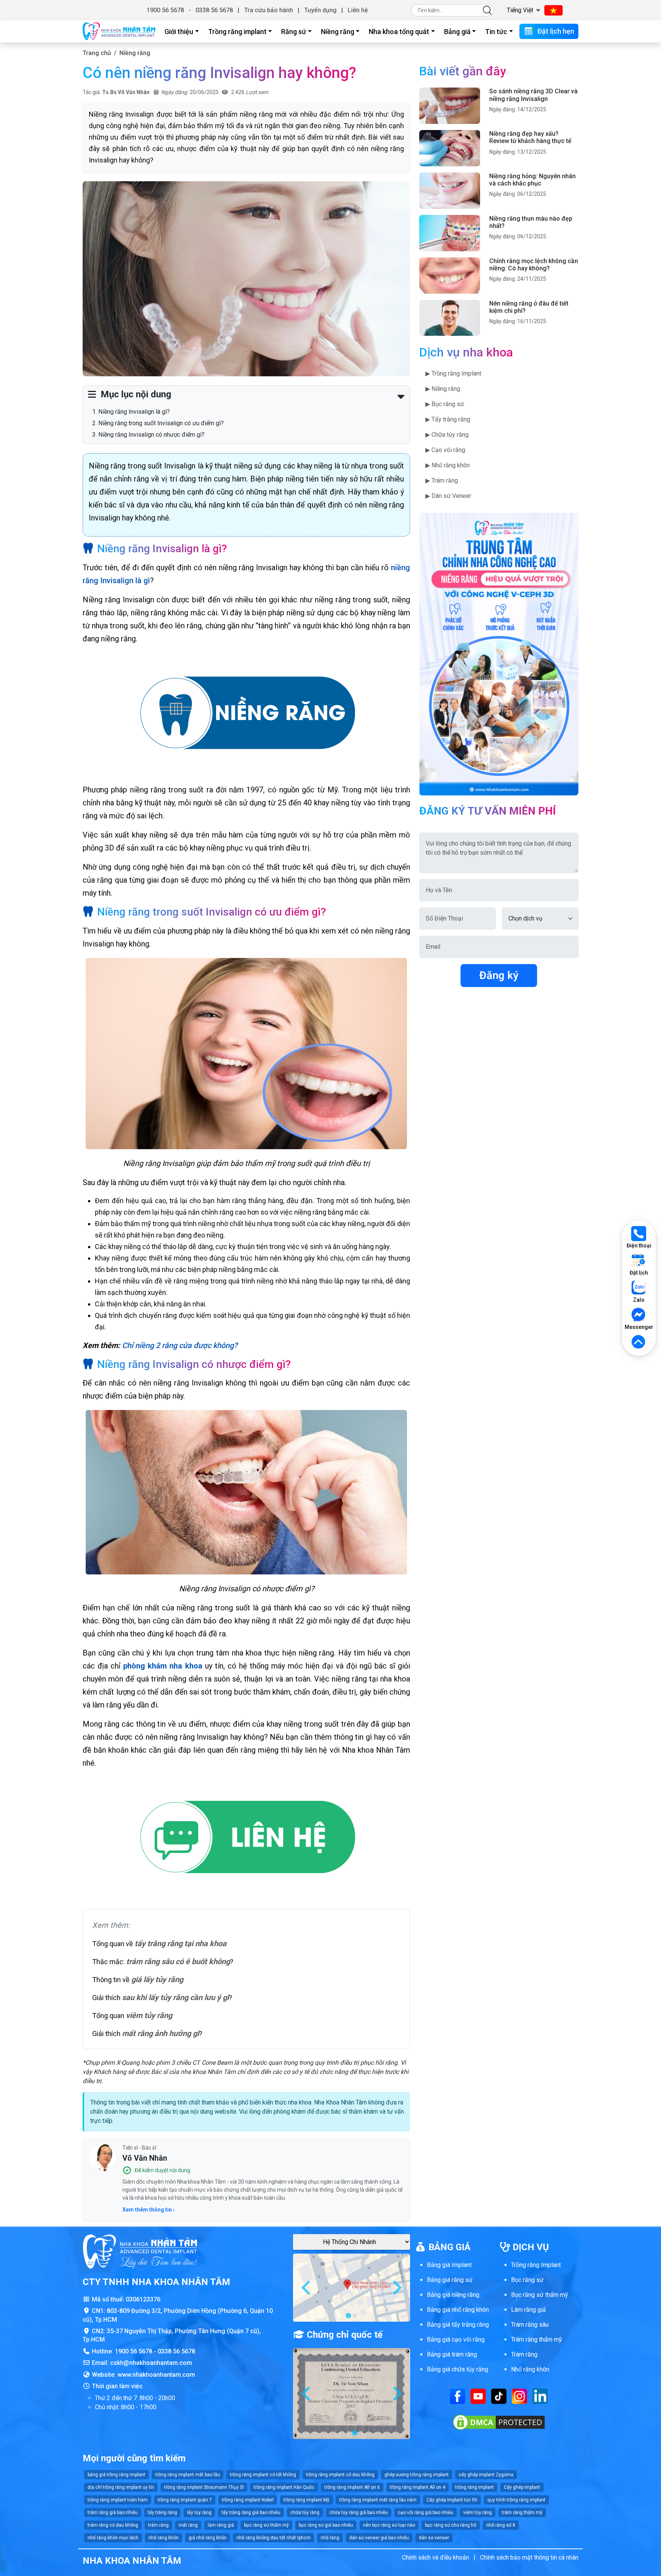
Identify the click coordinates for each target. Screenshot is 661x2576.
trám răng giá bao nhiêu (113, 2513)
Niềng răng (338, 32)
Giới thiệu (179, 32)
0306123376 (143, 2299)
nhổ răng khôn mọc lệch (113, 2538)
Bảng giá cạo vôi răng (456, 2339)
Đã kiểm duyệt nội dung (162, 2170)
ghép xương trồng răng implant (417, 2475)
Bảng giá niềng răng (453, 2295)
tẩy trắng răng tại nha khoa (181, 1943)
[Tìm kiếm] (487, 10)
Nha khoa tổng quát (399, 32)
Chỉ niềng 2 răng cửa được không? (180, 1345)
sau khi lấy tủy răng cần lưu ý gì (175, 1997)
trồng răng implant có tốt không (263, 2475)
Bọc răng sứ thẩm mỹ (540, 2295)
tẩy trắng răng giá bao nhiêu (251, 2513)
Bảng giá (457, 32)
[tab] (348, 2316)
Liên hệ (358, 10)
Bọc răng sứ (527, 2280)
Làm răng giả (528, 2310)
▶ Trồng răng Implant (453, 373)
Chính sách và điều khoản (436, 2557)
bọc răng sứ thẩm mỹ (266, 2525)
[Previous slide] (307, 2288)
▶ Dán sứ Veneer (448, 496)
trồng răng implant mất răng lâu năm (378, 2500)
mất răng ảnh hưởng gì (160, 2033)
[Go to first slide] (396, 2288)
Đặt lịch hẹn (555, 31)
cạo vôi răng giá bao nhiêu (426, 2513)
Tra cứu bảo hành (269, 10)
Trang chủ (97, 53)
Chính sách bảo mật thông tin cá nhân (529, 2557)
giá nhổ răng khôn (208, 2538)
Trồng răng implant (237, 32)
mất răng (188, 2525)
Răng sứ (294, 32)
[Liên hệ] (246, 1838)
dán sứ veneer (434, 2538)
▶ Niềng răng (443, 389)
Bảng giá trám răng (452, 2354)
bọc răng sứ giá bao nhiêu (326, 2525)
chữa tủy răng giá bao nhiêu (359, 2513)
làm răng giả (221, 2525)
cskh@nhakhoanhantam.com (151, 2363)
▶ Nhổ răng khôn (448, 465)
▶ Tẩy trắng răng (448, 419)
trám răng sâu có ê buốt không (178, 1961)
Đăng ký (499, 975)
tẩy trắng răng (162, 2513)
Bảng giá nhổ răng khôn (458, 2310)
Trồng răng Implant (536, 2265)
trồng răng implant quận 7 (185, 2500)
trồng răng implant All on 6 (352, 2487)
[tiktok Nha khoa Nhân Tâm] (499, 2396)
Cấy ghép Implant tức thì (452, 2500)
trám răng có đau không (113, 2525)
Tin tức (496, 32)
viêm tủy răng (149, 2015)
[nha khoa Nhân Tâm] (119, 31)
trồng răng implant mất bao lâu (188, 2475)
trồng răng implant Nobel (248, 2500)
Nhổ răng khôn (530, 2369)
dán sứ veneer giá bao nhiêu (379, 2538)
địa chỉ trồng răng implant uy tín (121, 2487)
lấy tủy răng (199, 2513)
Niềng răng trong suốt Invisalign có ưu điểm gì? (161, 423)
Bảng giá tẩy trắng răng (458, 2325)
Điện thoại (639, 1246)
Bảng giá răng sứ (450, 2280)
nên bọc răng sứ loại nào (389, 2525)
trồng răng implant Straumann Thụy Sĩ (204, 2487)
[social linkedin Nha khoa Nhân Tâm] (540, 2396)
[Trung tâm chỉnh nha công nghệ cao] (499, 654)
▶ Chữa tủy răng (447, 435)
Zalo (639, 1300)
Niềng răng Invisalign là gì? (134, 412)
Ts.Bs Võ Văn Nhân (126, 92)
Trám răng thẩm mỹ (536, 2339)
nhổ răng (330, 2538)
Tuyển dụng (320, 10)
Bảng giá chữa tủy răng (457, 2369)
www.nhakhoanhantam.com (156, 2375)
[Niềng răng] (246, 714)
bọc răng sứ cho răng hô (451, 2525)
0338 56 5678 (214, 10)
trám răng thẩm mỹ (522, 2513)
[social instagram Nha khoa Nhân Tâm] (519, 2396)
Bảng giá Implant (449, 2265)
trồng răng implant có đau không (340, 2475)
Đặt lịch (639, 1273)
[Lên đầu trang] (639, 1342)
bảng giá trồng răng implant (116, 2475)
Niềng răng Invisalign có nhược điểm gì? (151, 435)
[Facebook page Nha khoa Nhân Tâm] (457, 2396)
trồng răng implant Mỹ (306, 2500)
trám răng (158, 2525)
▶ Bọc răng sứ (445, 404)
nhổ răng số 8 (501, 2525)
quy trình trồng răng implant (516, 2500)
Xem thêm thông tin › (148, 2210)
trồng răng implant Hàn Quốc (284, 2487)
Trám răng (524, 2354)
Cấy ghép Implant (522, 2487)
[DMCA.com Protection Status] (499, 2422)
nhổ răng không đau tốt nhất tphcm (274, 2538)
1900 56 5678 (165, 10)
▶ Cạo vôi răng (445, 450)
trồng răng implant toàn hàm (118, 2500)
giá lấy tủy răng (157, 1979)
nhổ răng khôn (164, 2538)
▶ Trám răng (442, 481)
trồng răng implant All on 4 (418, 2487)
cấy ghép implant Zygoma (486, 2475)
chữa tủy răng (305, 2513)
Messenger (639, 1327)
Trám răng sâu (530, 2325)
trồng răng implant (475, 2487)
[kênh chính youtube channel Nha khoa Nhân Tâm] (478, 2396)
